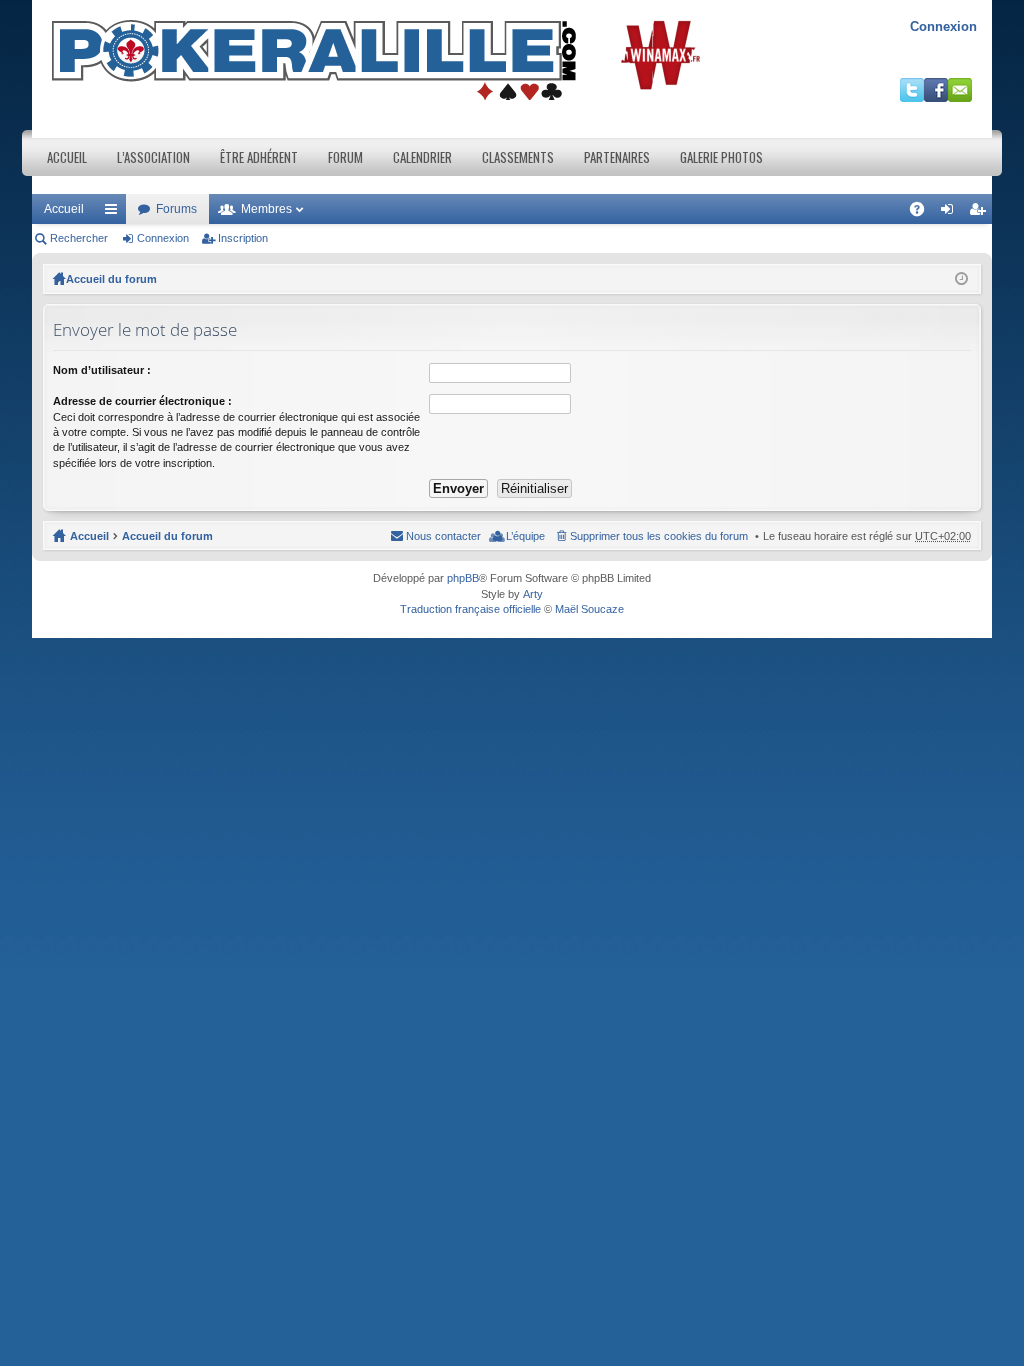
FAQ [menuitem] (923, 213)
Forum (345, 157)
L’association (153, 157)
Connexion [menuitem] (951, 213)
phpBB (463, 578)
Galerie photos (721, 157)
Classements (518, 157)
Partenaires (617, 157)
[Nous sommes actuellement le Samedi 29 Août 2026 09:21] (961, 279)
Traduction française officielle (470, 609)
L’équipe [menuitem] (525, 536)
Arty (533, 594)
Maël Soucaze (589, 609)
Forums (176, 209)
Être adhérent (259, 157)
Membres (266, 209)
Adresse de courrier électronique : (142, 401)
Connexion (943, 26)
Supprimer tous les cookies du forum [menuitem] (659, 536)
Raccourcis (115, 213)
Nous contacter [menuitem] (443, 536)
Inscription (243, 238)
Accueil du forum (111, 279)
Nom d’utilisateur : (102, 370)
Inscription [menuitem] (981, 213)
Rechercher (79, 238)
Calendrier (422, 157)
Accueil (67, 157)
